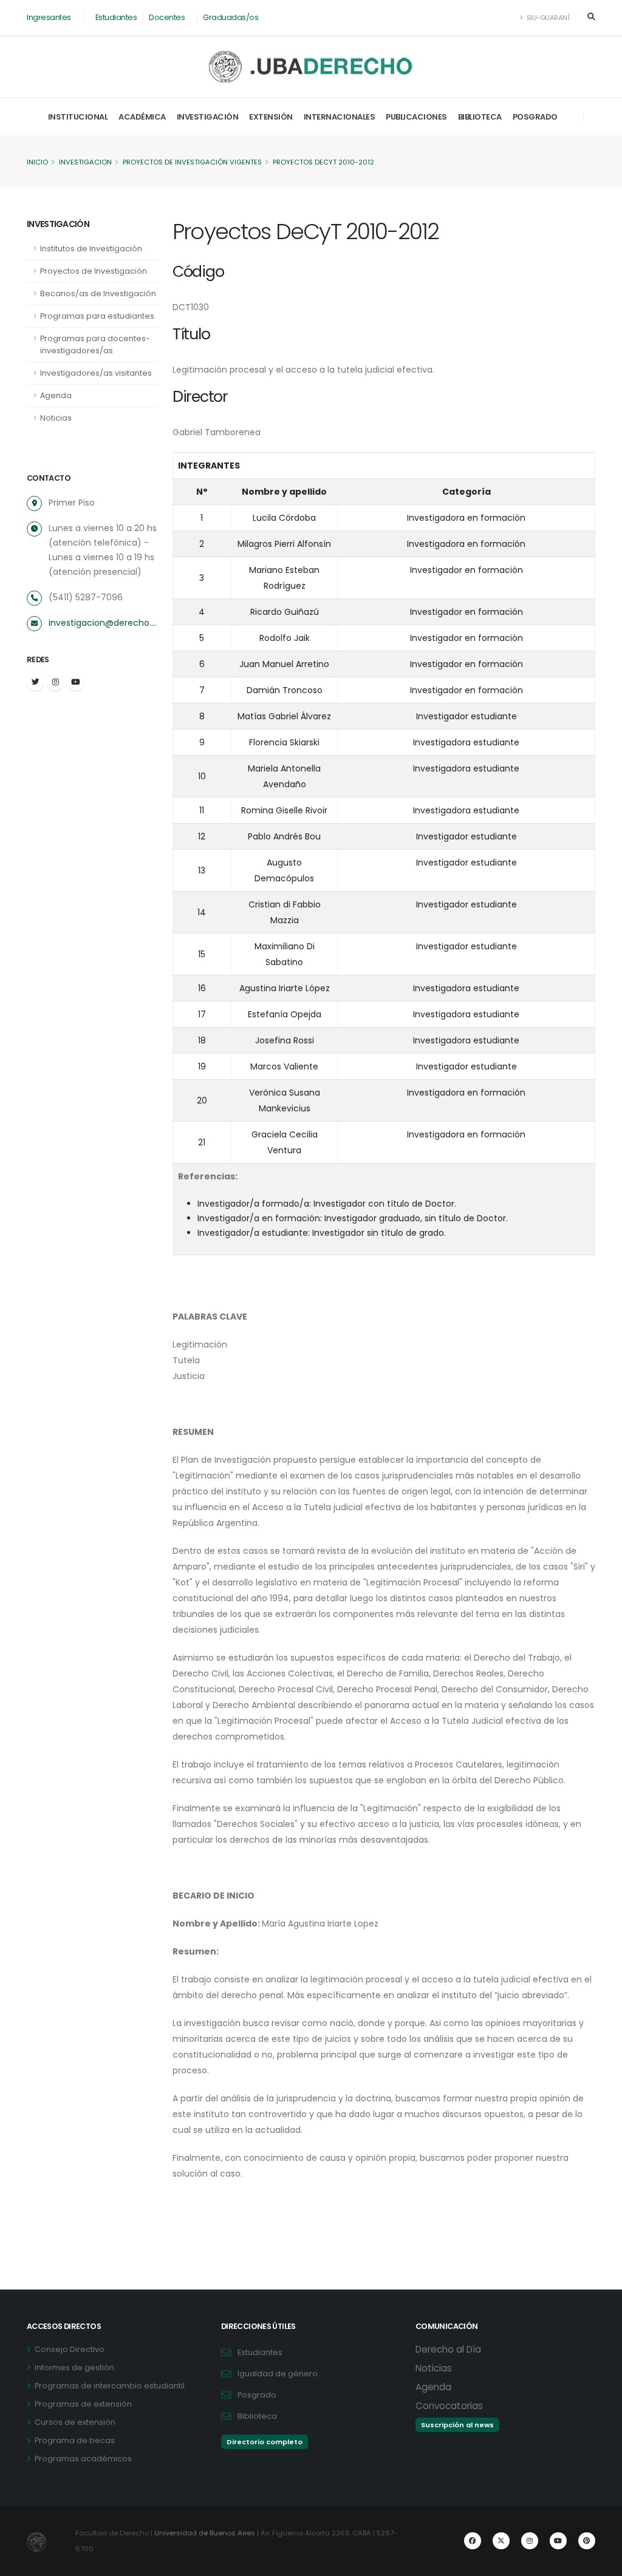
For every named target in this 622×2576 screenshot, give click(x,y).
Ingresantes (49, 17)
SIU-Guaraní (547, 18)
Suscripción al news (457, 2425)
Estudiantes (116, 17)
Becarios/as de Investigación (98, 293)
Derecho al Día (448, 2349)
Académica (142, 117)
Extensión (271, 117)
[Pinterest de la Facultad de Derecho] (587, 2541)
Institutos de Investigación (91, 249)
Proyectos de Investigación (94, 271)
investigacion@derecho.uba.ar (103, 623)
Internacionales (340, 117)
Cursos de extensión (75, 2422)
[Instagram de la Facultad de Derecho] (530, 2541)
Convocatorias (449, 2406)
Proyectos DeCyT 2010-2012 (323, 162)
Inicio (37, 162)
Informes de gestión (74, 2368)
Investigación (208, 117)
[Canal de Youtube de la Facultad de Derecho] (558, 2541)
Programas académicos (83, 2459)
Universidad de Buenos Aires (205, 2533)
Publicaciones (416, 117)
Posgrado (535, 117)
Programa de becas (75, 2440)
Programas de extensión (83, 2404)
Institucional (78, 117)
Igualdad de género (278, 2374)
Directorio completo (265, 2442)
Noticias (56, 418)
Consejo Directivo (70, 2349)
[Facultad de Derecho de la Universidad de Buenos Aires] (311, 67)
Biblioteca (480, 117)
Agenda (56, 395)
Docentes (167, 17)
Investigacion (85, 162)
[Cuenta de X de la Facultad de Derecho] (501, 2541)
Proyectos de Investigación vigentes (192, 162)
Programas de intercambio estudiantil (110, 2386)
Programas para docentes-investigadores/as (95, 344)
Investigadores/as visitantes (96, 373)
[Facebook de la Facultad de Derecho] (473, 2541)
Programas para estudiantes (97, 316)
